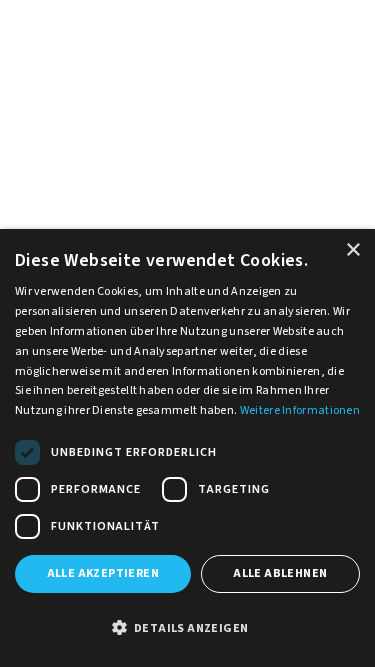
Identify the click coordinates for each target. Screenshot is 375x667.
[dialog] (187, 448)
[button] (187, 629)
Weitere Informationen (300, 410)
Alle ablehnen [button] (280, 573)
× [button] (352, 250)
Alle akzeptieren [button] (103, 573)
